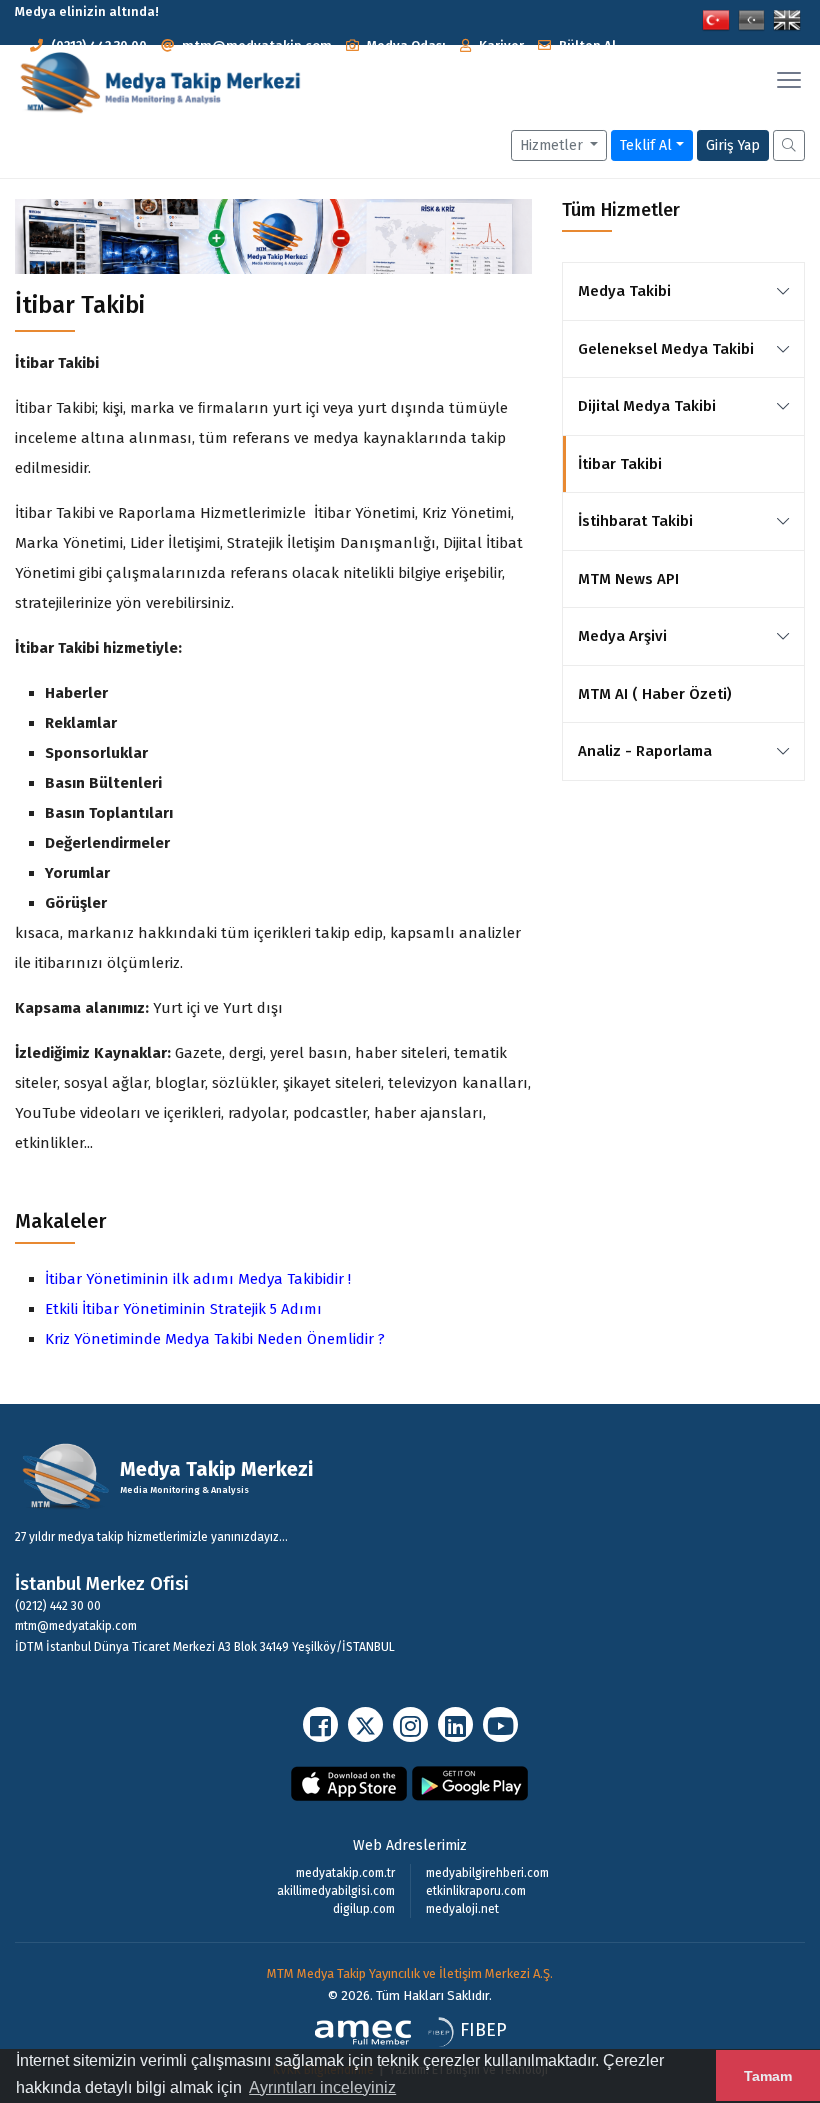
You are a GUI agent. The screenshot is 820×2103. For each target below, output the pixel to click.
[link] (783, 291)
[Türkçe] (716, 18)
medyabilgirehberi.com (487, 1873)
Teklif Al (646, 145)
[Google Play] (470, 1782)
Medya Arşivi (622, 636)
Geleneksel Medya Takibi (666, 349)
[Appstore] (349, 1782)
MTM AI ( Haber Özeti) (655, 694)
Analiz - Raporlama (645, 751)
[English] (787, 18)
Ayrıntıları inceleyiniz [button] (322, 2087)
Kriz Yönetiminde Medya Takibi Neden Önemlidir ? (215, 1339)
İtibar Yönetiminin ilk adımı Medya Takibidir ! (198, 1279)
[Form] (789, 144)
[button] (396, 45)
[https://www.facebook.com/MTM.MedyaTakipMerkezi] (320, 1724)
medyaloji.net (462, 1909)
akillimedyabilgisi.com (336, 1891)
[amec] (363, 2031)
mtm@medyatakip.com (257, 45)
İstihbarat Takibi (635, 521)
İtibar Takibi (620, 464)
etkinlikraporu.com (476, 1891)
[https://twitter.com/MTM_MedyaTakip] (365, 1724)
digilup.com (364, 1909)
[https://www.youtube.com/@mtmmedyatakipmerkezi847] (500, 1724)
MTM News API (628, 579)
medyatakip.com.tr (345, 1873)
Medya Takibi (624, 291)
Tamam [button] (768, 2076)
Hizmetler (553, 145)
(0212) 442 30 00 (99, 45)
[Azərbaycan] (752, 18)
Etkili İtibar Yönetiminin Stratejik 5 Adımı (183, 1309)
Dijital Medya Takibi (647, 406)
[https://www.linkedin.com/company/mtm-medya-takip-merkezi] (455, 1724)
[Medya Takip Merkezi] (160, 83)
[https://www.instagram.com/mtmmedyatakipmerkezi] (410, 1724)
